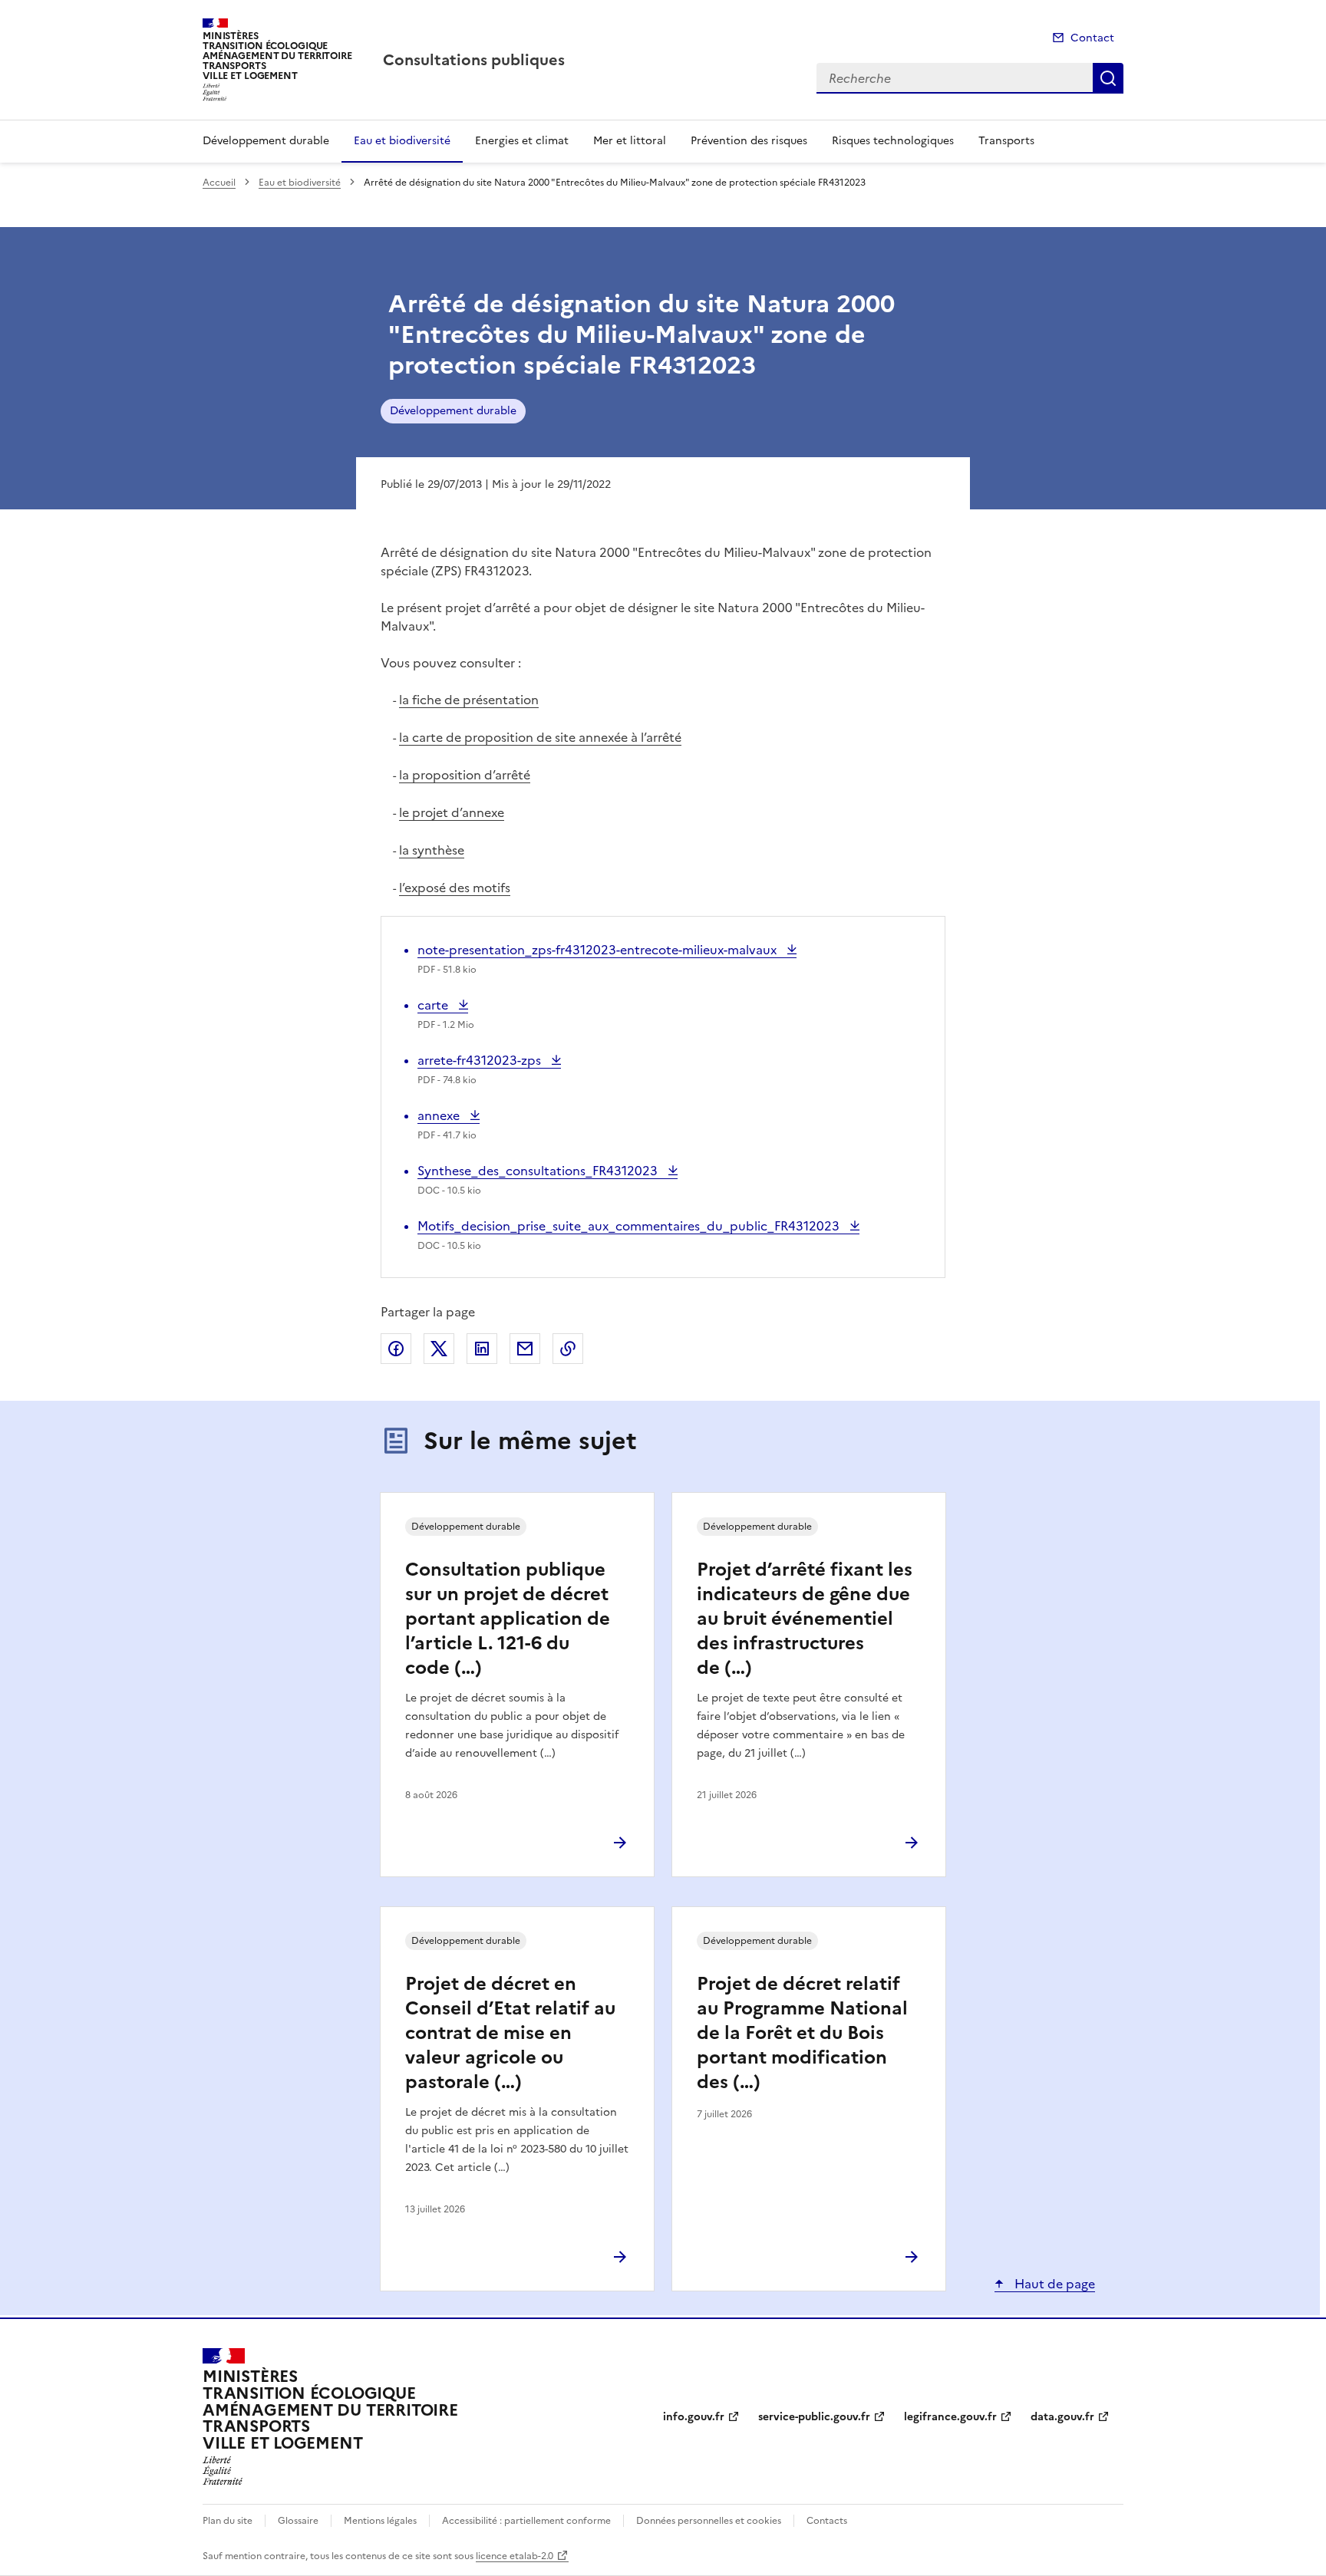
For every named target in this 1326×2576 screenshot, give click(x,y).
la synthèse (432, 850)
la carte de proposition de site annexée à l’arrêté (540, 737)
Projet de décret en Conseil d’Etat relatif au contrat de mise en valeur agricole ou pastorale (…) (510, 2033)
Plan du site (228, 2521)
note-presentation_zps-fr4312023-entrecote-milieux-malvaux (599, 950)
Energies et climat (522, 141)
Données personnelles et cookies (709, 2521)
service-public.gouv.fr (814, 2417)
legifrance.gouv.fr (950, 2417)
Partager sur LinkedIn (482, 1349)
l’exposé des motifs (455, 888)
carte (443, 1005)
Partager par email (525, 1349)
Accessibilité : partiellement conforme (526, 2521)
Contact (1092, 38)
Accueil (219, 183)
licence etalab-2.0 (515, 2556)
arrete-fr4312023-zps (481, 1060)
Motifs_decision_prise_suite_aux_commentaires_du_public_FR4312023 (630, 1226)
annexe (447, 1115)
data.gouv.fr (1062, 2417)
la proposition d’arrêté (465, 775)
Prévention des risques (749, 141)
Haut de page (1053, 2284)
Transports (1006, 141)
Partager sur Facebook (396, 1349)
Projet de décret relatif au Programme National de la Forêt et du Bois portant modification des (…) (802, 2033)
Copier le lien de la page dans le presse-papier (568, 1349)
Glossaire (298, 2521)
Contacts (827, 2521)
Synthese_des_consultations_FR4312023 (539, 1171)
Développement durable (266, 141)
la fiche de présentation (469, 700)
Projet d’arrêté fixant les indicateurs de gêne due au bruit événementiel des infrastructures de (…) (805, 1619)
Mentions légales (380, 2521)
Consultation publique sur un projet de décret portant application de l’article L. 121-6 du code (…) (508, 1619)
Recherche (1108, 78)
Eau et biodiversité (402, 141)
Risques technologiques (893, 141)
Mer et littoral (630, 141)
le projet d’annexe (452, 812)
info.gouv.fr (694, 2417)
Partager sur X (439, 1349)
